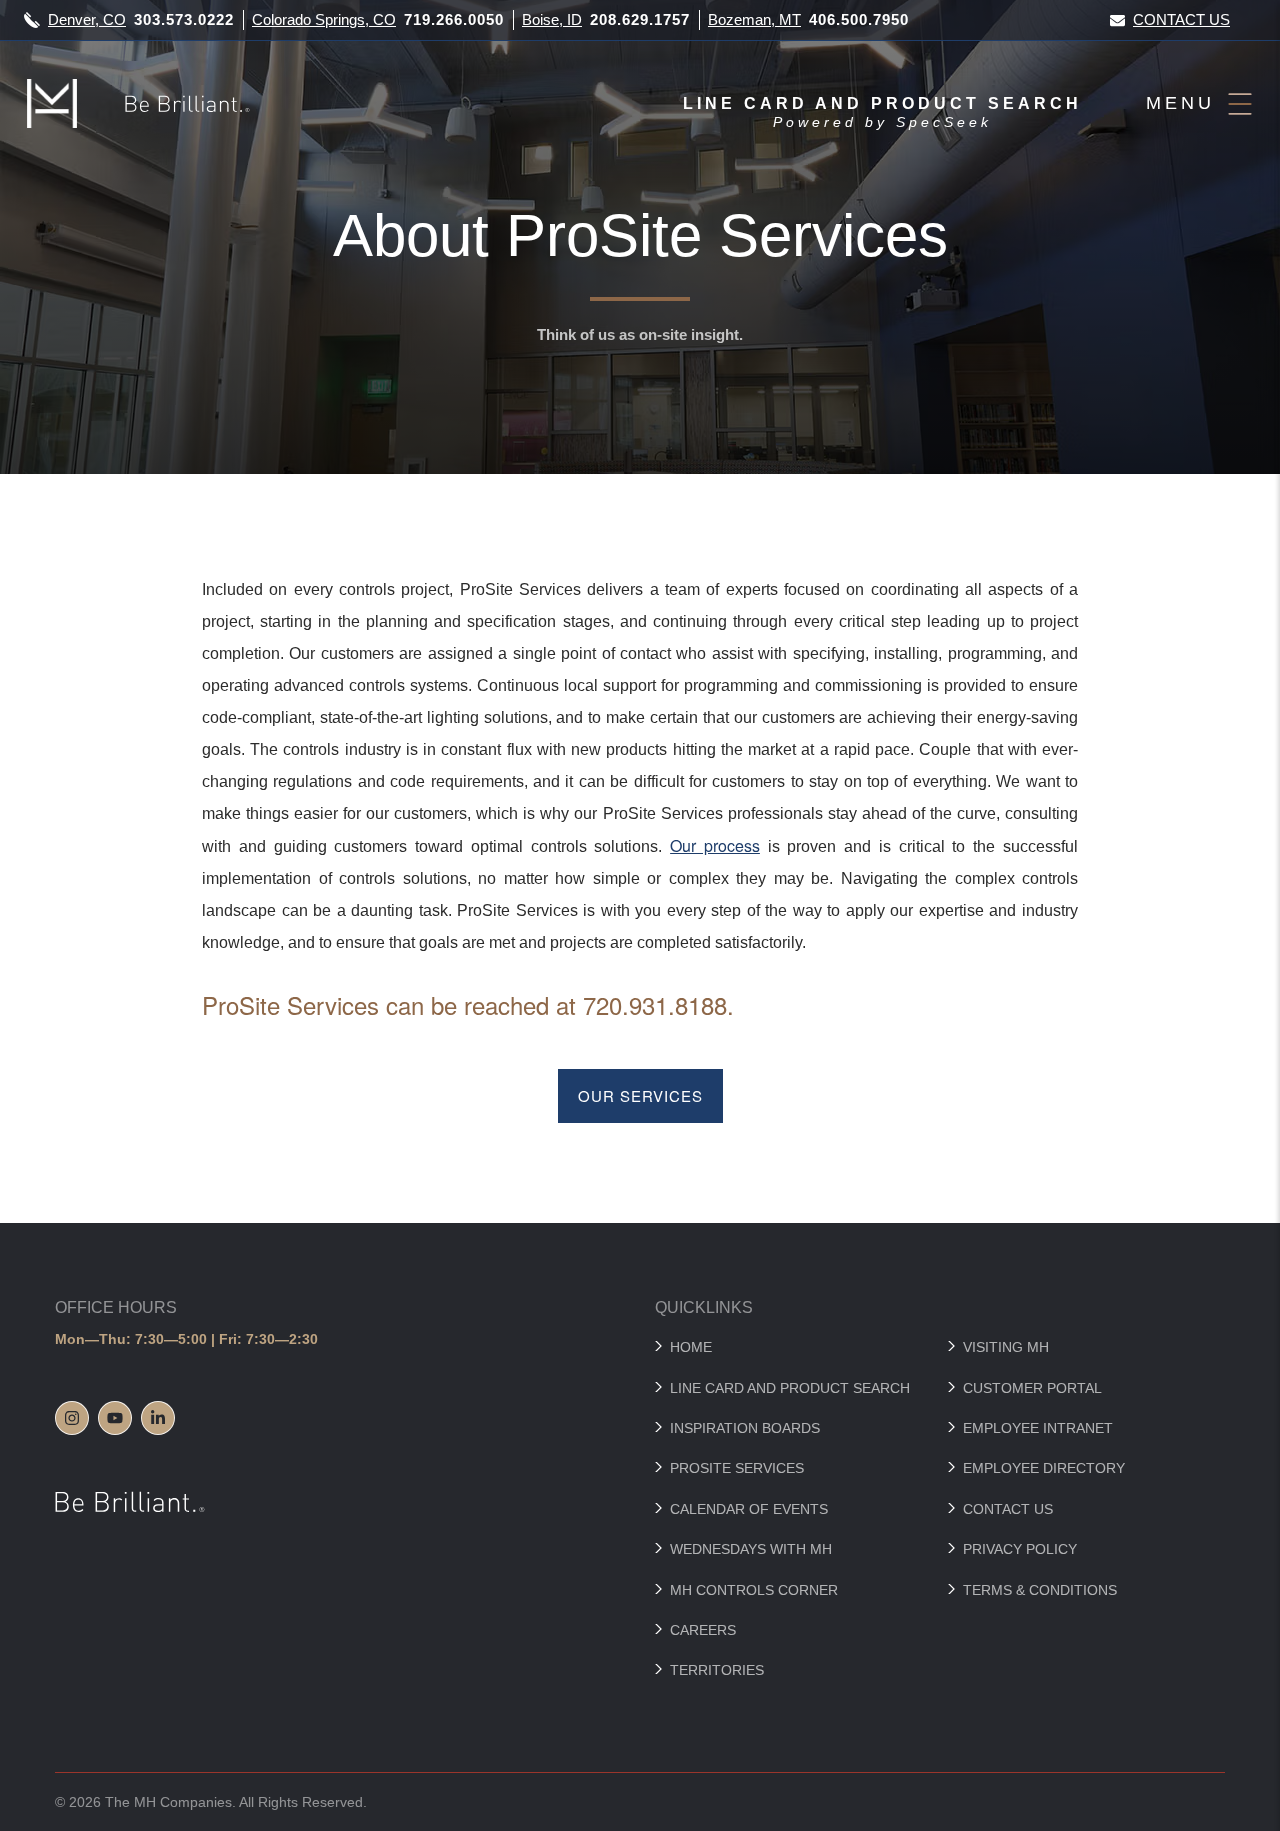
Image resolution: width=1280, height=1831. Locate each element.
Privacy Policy (1020, 1549)
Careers (703, 1630)
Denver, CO (87, 19)
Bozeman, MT (754, 19)
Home (691, 1347)
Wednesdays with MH (751, 1549)
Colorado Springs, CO (324, 19)
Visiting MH (1006, 1347)
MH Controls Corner (754, 1590)
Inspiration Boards (745, 1428)
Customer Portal (1032, 1388)
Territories (717, 1670)
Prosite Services (737, 1468)
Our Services (640, 1095)
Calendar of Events (749, 1509)
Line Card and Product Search (790, 1388)
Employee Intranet (1038, 1428)
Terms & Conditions (1040, 1590)
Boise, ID (552, 19)
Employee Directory (1044, 1468)
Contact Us (1181, 19)
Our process (715, 845)
